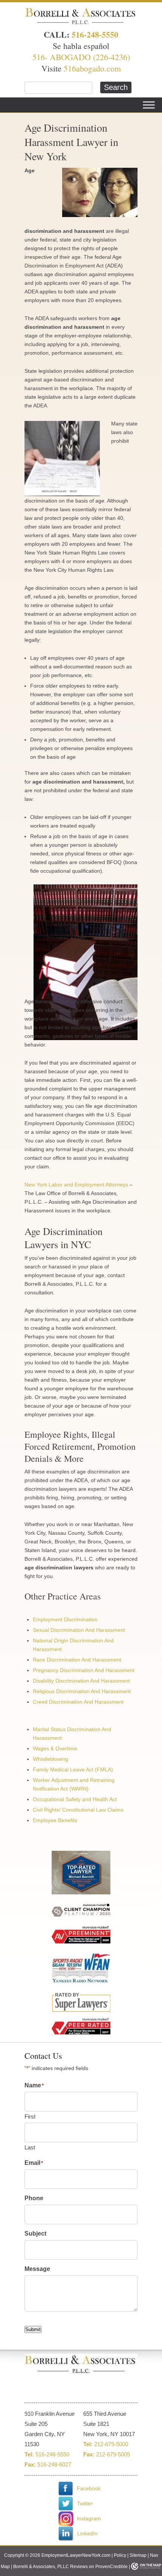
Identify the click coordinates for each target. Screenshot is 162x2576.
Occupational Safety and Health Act (75, 1799)
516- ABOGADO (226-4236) (81, 57)
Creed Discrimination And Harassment (78, 1702)
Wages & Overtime (55, 1748)
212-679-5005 (113, 2454)
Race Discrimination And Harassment (77, 1660)
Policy (120, 2555)
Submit (33, 2329)
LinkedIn (87, 2533)
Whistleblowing (50, 1759)
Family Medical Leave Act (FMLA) (73, 1769)
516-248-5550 (95, 34)
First (30, 2117)
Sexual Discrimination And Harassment (79, 1630)
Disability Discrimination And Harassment (81, 1681)
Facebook (88, 2488)
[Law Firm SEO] (146, 2567)
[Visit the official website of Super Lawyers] (81, 1971)
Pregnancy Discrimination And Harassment (84, 1670)
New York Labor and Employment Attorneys (76, 1185)
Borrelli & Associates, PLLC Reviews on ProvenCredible (70, 2567)
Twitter (84, 2503)
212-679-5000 (111, 2444)
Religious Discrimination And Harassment (82, 1691)
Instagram (89, 2518)
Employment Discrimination (65, 1619)
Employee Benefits (55, 1820)
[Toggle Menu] (149, 105)
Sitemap (138, 2555)
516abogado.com (92, 68)
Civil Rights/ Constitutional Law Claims (78, 1810)
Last (30, 2147)
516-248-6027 (54, 2464)
